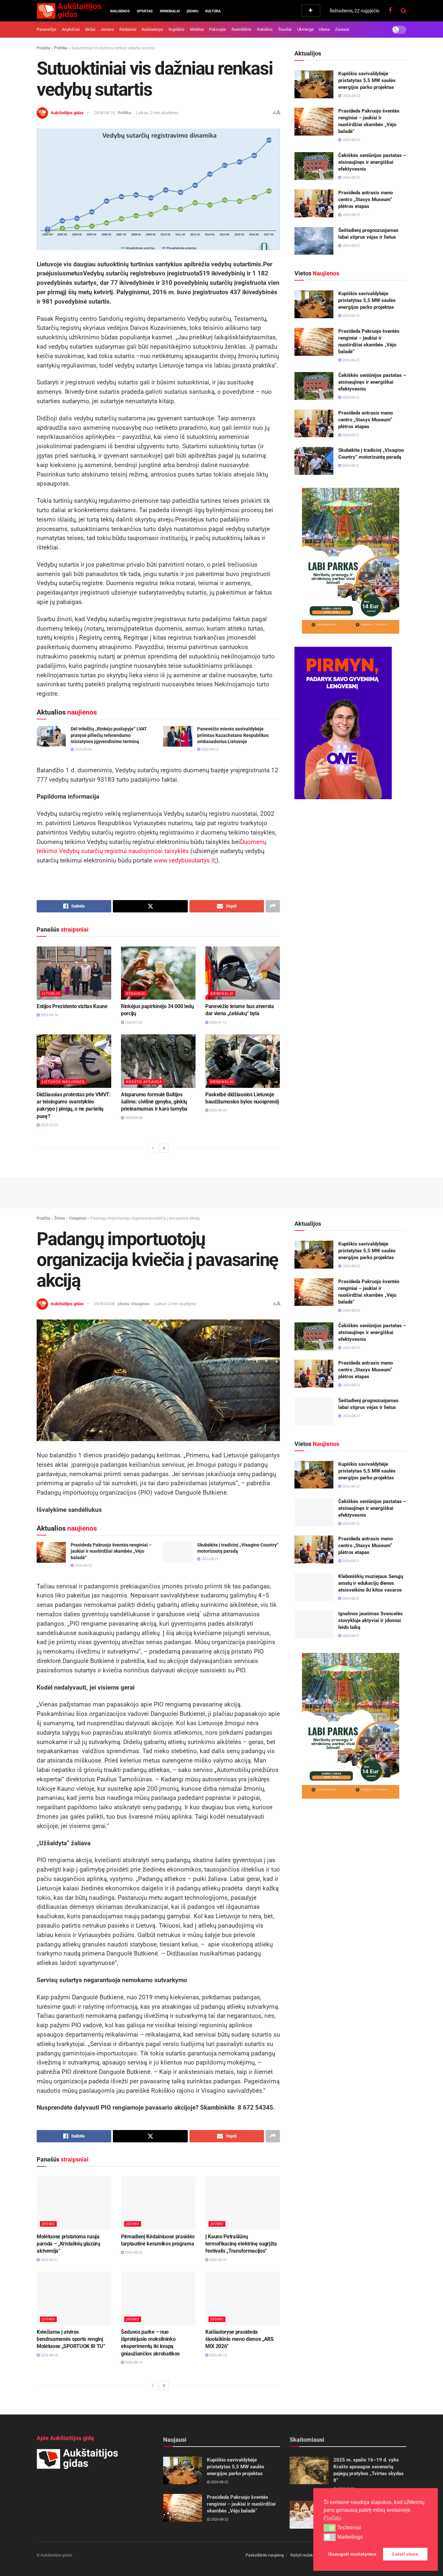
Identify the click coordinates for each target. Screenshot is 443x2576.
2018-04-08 (104, 1304)
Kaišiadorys (152, 29)
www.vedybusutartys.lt (184, 860)
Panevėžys (47, 29)
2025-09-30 (133, 1118)
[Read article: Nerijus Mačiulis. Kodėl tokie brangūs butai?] (309, 2515)
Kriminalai (170, 11)
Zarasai (342, 29)
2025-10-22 (49, 1125)
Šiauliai (285, 29)
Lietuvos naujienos (63, 1082)
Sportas (145, 11)
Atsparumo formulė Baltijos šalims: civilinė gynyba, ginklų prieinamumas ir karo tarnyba (154, 1102)
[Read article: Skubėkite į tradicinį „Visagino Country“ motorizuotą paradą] (314, 461)
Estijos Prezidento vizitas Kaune (72, 1006)
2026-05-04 (83, 749)
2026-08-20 (133, 2252)
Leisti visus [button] (405, 2554)
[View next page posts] (164, 1148)
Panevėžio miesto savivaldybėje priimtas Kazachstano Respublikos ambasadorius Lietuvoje (233, 735)
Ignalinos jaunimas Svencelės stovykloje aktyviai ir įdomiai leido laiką (371, 1620)
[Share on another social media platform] (273, 906)
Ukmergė (305, 29)
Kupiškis (177, 29)
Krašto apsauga (144, 1082)
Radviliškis (241, 29)
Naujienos (120, 11)
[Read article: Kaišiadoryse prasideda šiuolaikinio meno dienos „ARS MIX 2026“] (243, 2298)
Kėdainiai (128, 29)
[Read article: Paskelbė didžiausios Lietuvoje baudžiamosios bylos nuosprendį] (243, 1061)
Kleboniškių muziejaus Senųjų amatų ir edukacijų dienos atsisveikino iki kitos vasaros (371, 1583)
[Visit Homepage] (69, 11)
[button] (330, 2528)
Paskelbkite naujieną (265, 2555)
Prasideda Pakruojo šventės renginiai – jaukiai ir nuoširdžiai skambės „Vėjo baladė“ (111, 1551)
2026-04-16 (209, 749)
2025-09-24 (217, 1110)
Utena (324, 29)
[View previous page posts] (153, 1148)
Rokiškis (265, 29)
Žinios (60, 1218)
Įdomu (192, 11)
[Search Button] (404, 11)
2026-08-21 (350, 435)
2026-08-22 (350, 316)
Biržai (90, 29)
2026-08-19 (133, 2362)
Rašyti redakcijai (305, 2555)
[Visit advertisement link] (350, 561)
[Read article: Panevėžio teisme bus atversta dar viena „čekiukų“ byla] (243, 973)
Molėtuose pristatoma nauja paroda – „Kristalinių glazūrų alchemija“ (68, 2244)
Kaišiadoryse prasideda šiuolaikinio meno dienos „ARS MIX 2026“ (239, 2339)
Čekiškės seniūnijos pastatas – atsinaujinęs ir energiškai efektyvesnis (372, 162)
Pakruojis (217, 29)
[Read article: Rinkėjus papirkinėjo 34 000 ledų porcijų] (158, 973)
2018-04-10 (104, 113)
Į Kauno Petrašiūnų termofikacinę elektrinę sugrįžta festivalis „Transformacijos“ (241, 2244)
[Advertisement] (221, 1192)
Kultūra (213, 11)
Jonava (107, 29)
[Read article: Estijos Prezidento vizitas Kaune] (74, 973)
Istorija (51, 994)
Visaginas (78, 1218)
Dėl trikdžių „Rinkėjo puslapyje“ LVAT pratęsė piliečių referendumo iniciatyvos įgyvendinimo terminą (109, 735)
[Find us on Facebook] (390, 11)
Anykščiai (71, 29)
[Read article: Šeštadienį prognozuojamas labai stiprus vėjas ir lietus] (314, 241)
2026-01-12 (217, 1023)
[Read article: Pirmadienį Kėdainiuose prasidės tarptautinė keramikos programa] (158, 2203)
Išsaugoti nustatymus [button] (352, 2554)
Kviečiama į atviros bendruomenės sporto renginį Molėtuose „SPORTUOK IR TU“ (71, 2339)
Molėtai (197, 29)
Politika (61, 48)
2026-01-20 (133, 1023)
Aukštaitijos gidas (67, 113)
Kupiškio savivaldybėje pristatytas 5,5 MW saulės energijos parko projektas (367, 80)
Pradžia (43, 48)
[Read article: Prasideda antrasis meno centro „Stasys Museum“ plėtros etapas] (314, 203)
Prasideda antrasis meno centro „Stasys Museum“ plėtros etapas (365, 199)
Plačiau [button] (332, 2518)
